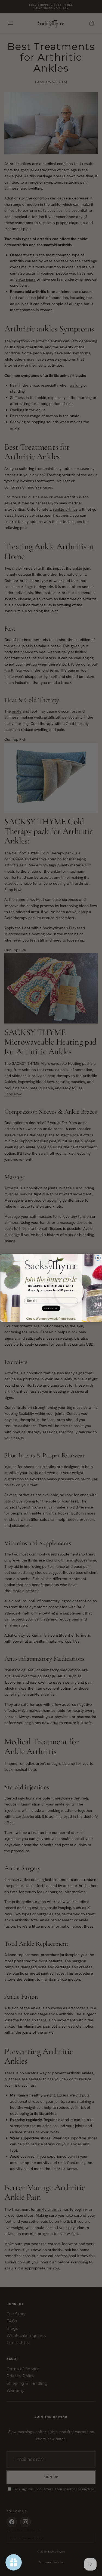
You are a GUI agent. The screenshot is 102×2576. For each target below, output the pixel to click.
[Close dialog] (98, 1258)
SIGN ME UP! (51, 1308)
